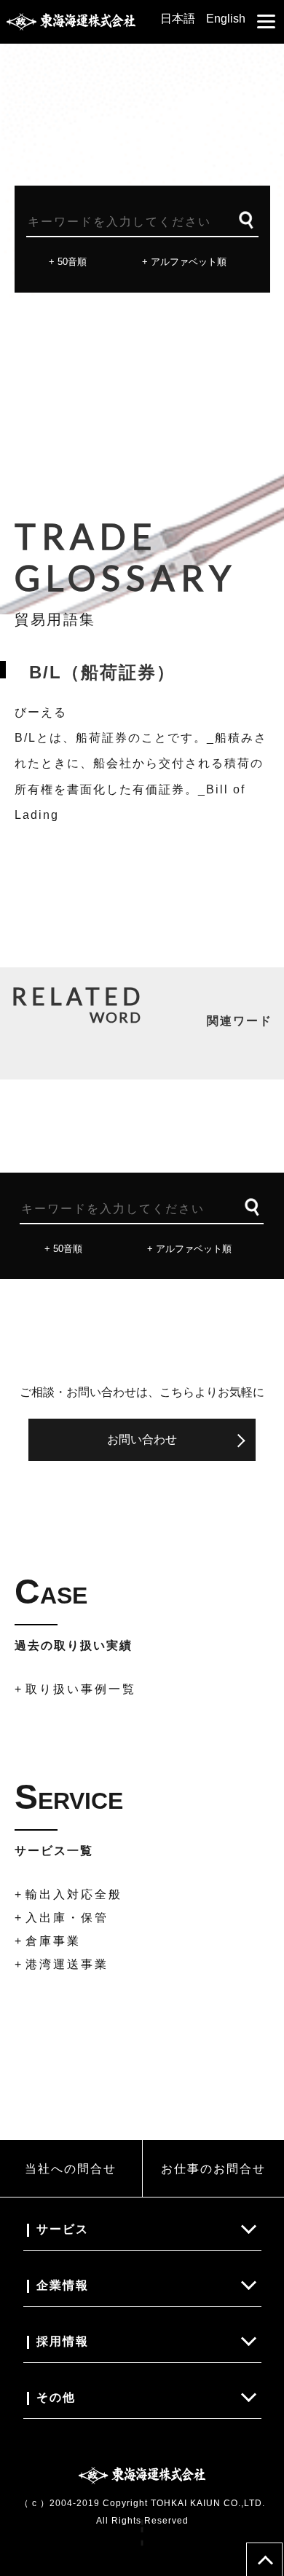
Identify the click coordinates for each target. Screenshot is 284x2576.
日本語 (178, 19)
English (226, 19)
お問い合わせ (142, 1439)
